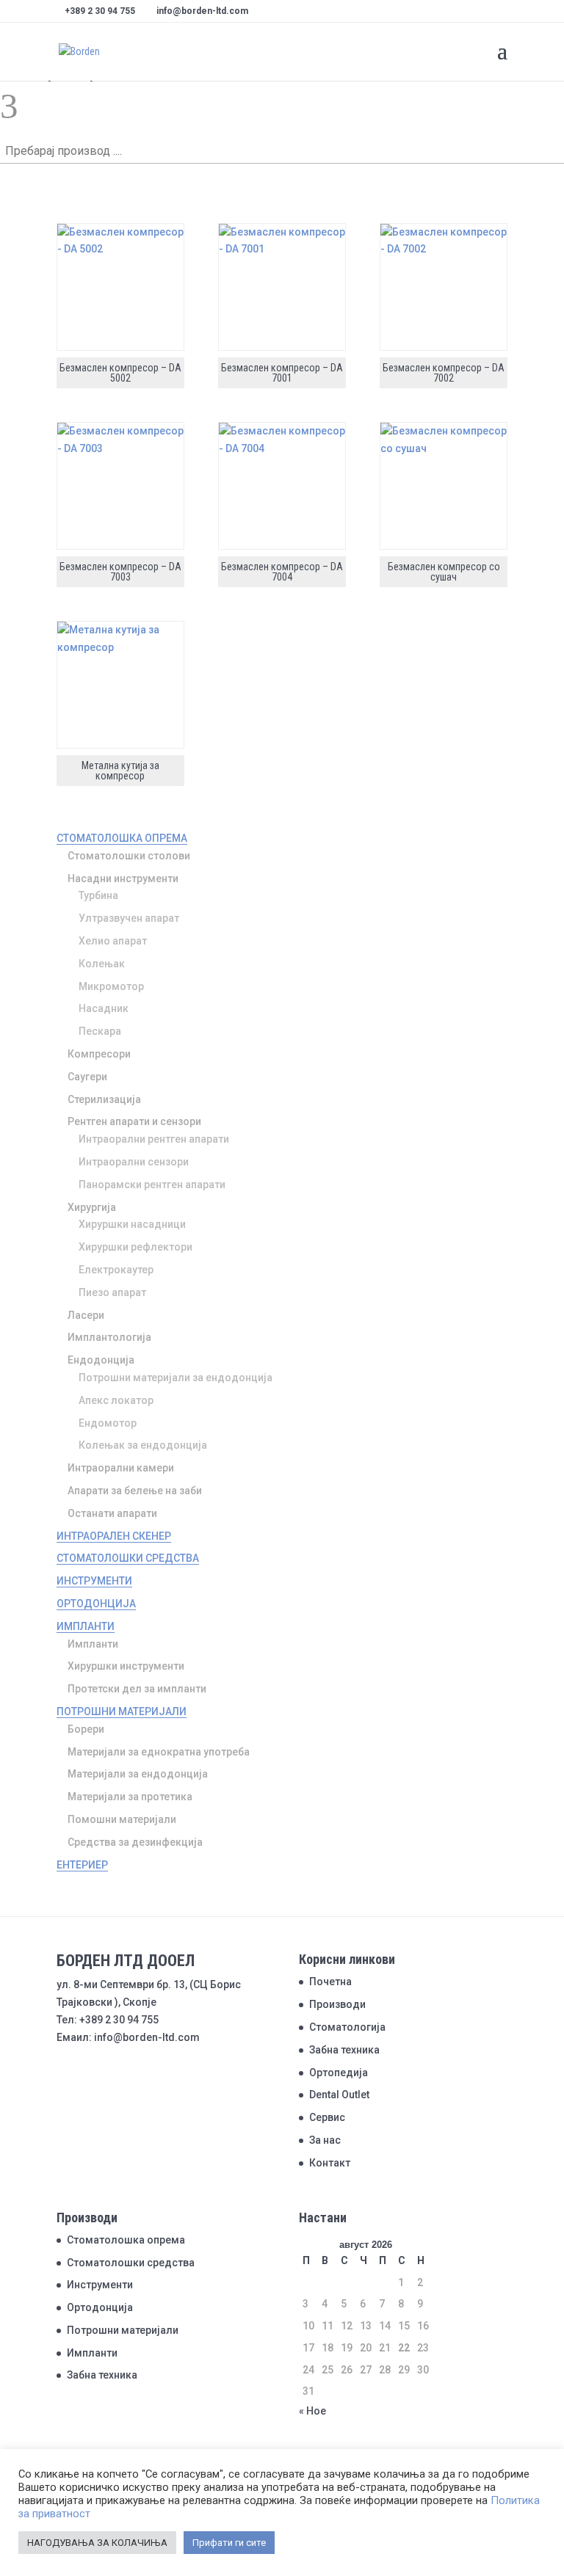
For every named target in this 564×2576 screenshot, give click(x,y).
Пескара (100, 1031)
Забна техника (344, 2050)
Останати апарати (112, 1513)
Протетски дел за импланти (137, 1689)
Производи (337, 2004)
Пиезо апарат (112, 1292)
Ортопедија (339, 2073)
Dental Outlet (339, 2095)
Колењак (102, 964)
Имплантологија (109, 1337)
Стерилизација (104, 1099)
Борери (86, 1729)
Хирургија (92, 1207)
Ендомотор (108, 1423)
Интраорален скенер (114, 1536)
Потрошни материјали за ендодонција (176, 1378)
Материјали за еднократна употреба (159, 1752)
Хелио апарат (113, 941)
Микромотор (111, 986)
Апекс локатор (116, 1400)
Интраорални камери (121, 1468)
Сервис (327, 2117)
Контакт (330, 2163)
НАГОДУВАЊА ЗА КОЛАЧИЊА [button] (97, 2543)
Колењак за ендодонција (143, 1445)
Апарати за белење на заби (135, 1491)
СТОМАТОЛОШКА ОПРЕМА (122, 838)
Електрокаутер (116, 1270)
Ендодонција (101, 1360)
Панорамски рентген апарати (152, 1185)
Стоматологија (347, 2027)
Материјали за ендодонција (138, 1774)
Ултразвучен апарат (129, 918)
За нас (325, 2140)
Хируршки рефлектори (135, 1247)
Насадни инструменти (123, 878)
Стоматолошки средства (128, 1558)
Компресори (99, 1054)
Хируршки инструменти (126, 1666)
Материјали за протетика (130, 1797)
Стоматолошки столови (129, 856)
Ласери (86, 1315)
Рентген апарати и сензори (134, 1121)
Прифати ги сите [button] (229, 2543)
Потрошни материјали (122, 1711)
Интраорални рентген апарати (154, 1139)
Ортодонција (96, 1604)
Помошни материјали (122, 1819)
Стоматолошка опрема (126, 2240)
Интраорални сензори (134, 1162)
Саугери (87, 1077)
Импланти (86, 1626)
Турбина (98, 895)
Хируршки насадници (132, 1224)
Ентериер (82, 1865)
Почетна (330, 1982)
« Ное (312, 2411)
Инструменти (94, 1581)
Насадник (104, 1008)
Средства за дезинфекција (135, 1842)
